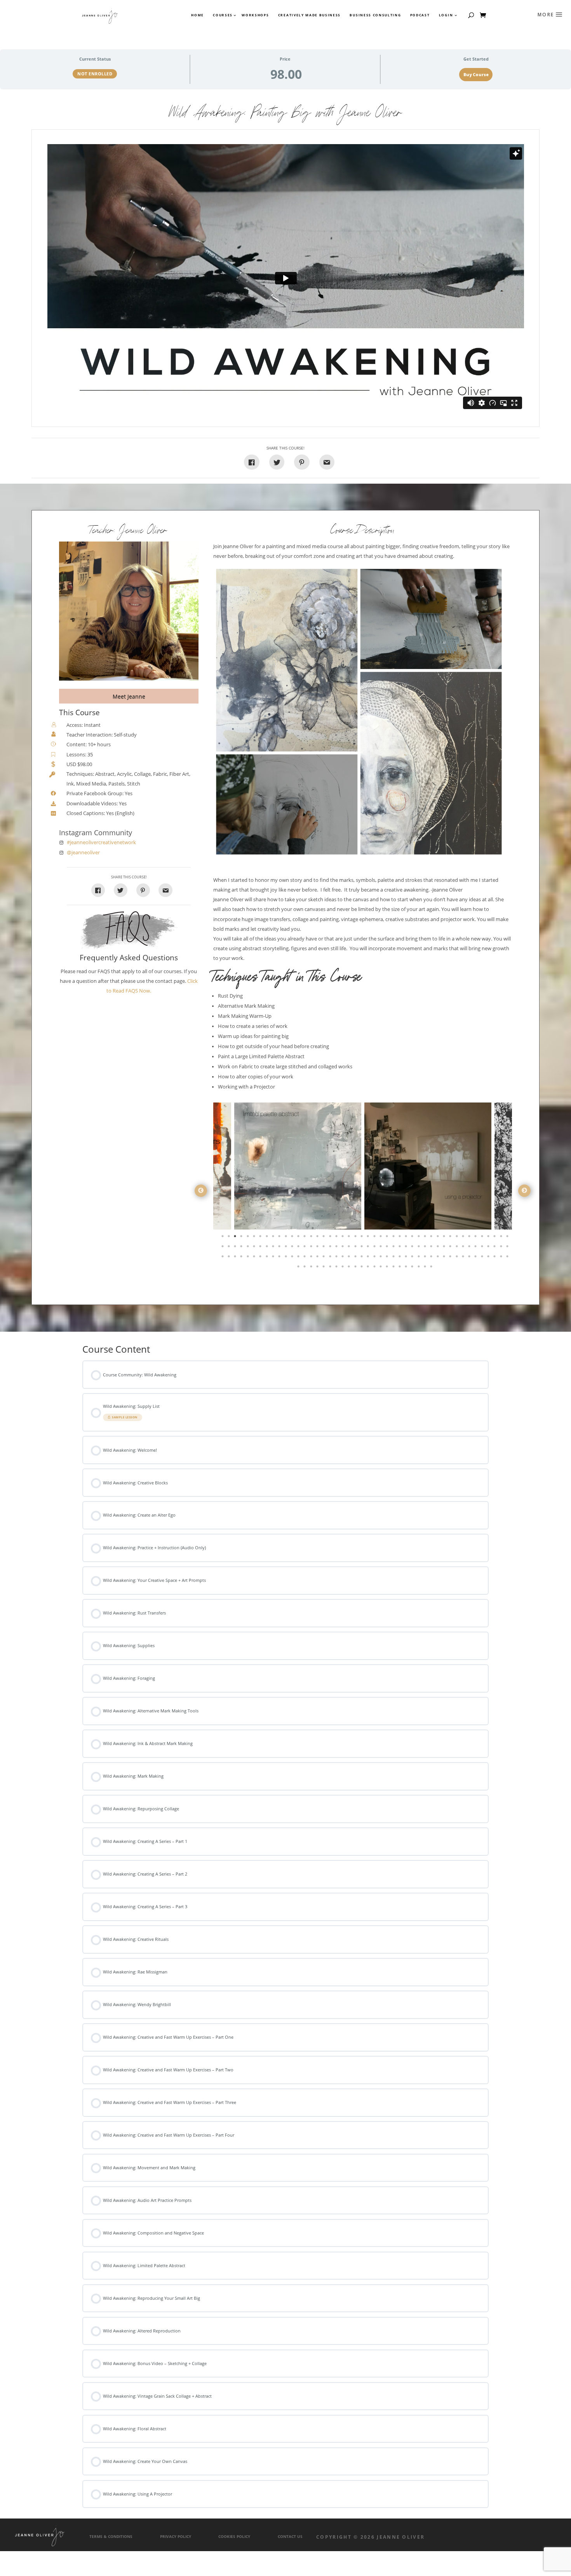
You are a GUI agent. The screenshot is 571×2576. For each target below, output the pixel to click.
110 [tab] (331, 1258)
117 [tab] (375, 1258)
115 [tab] (362, 1258)
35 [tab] (439, 1238)
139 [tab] (299, 1268)
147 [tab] (350, 1268)
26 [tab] (381, 1238)
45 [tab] (502, 1238)
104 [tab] (293, 1258)
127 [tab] (439, 1258)
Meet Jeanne (129, 696)
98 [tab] (255, 1258)
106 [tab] (305, 1258)
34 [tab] (432, 1238)
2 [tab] (230, 1238)
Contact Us (290, 2537)
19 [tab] (337, 1238)
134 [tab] (483, 1258)
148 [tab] (356, 1268)
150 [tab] (369, 1268)
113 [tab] (350, 1258)
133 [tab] (476, 1258)
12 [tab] (293, 1238)
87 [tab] (476, 1248)
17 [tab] (324, 1238)
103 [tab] (287, 1258)
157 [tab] (413, 1268)
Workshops (255, 15)
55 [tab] (274, 1248)
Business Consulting (375, 15)
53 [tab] (261, 1248)
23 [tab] (362, 1238)
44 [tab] (495, 1238)
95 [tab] (236, 1258)
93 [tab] (223, 1258)
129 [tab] (451, 1258)
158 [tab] (420, 1268)
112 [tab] (343, 1258)
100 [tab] (268, 1258)
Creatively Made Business (309, 15)
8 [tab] (268, 1238)
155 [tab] (400, 1268)
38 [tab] (458, 1238)
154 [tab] (394, 1268)
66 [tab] (343, 1248)
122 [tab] (407, 1258)
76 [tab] (407, 1248)
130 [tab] (458, 1258)
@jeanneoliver (83, 853)
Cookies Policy (234, 2537)
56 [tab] (280, 1248)
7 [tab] (261, 1238)
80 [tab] (432, 1248)
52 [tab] (255, 1248)
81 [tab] (439, 1248)
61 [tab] (312, 1248)
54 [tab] (268, 1248)
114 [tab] (356, 1258)
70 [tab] (369, 1248)
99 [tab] (261, 1258)
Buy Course (476, 75)
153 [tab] (388, 1268)
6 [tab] (255, 1238)
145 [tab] (337, 1268)
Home (198, 15)
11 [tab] (287, 1238)
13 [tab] (299, 1238)
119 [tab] (388, 1258)
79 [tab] (426, 1248)
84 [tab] (458, 1248)
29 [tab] (400, 1238)
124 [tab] (420, 1258)
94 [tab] (230, 1258)
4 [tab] (242, 1238)
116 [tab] (369, 1258)
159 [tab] (426, 1268)
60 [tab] (305, 1248)
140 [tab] (305, 1268)
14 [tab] (305, 1238)
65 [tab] (337, 1248)
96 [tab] (242, 1258)
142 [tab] (318, 1268)
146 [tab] (343, 1268)
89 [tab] (489, 1248)
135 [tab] (489, 1258)
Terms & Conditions (111, 2537)
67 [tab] (350, 1248)
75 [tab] (400, 1248)
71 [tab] (375, 1248)
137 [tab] (502, 1258)
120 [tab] (394, 1258)
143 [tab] (324, 1268)
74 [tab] (394, 1248)
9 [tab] (274, 1238)
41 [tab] (476, 1238)
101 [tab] (274, 1258)
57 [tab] (287, 1248)
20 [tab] (343, 1238)
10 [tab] (280, 1238)
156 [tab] (407, 1268)
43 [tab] (489, 1238)
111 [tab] (337, 1258)
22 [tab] (356, 1238)
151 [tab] (375, 1268)
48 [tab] (230, 1248)
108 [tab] (318, 1258)
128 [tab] (445, 1258)
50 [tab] (242, 1248)
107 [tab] (312, 1258)
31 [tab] (413, 1238)
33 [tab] (426, 1238)
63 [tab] (324, 1248)
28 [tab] (394, 1238)
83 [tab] (451, 1248)
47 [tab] (223, 1248)
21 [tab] (350, 1238)
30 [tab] (407, 1238)
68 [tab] (356, 1248)
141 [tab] (312, 1268)
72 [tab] (381, 1248)
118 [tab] (381, 1258)
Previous (201, 1191)
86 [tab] (470, 1248)
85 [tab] (464, 1248)
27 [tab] (388, 1238)
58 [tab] (293, 1248)
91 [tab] (502, 1248)
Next (524, 1191)
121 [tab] (400, 1258)
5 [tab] (249, 1238)
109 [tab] (324, 1258)
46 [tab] (508, 1238)
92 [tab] (508, 1248)
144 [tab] (331, 1268)
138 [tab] (508, 1258)
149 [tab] (362, 1268)
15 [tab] (312, 1238)
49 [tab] (236, 1248)
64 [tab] (331, 1248)
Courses (222, 15)
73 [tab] (388, 1248)
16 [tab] (318, 1238)
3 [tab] (236, 1238)
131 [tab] (464, 1258)
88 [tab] (483, 1248)
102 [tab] (280, 1258)
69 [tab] (362, 1248)
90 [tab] (495, 1248)
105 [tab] (299, 1258)
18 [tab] (331, 1238)
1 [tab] (223, 1238)
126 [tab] (432, 1258)
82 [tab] (445, 1248)
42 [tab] (483, 1238)
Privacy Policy (176, 2537)
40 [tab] (470, 1238)
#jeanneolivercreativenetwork (101, 842)
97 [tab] (249, 1258)
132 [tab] (470, 1258)
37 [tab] (451, 1238)
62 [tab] (318, 1248)
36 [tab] (445, 1238)
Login (446, 15)
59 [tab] (299, 1248)
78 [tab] (420, 1248)
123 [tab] (413, 1258)
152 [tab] (381, 1268)
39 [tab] (464, 1238)
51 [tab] (249, 1248)
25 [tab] (375, 1238)
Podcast (420, 15)
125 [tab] (426, 1258)
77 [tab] (413, 1248)
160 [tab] (432, 1268)
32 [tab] (420, 1238)
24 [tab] (369, 1238)
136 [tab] (495, 1258)
